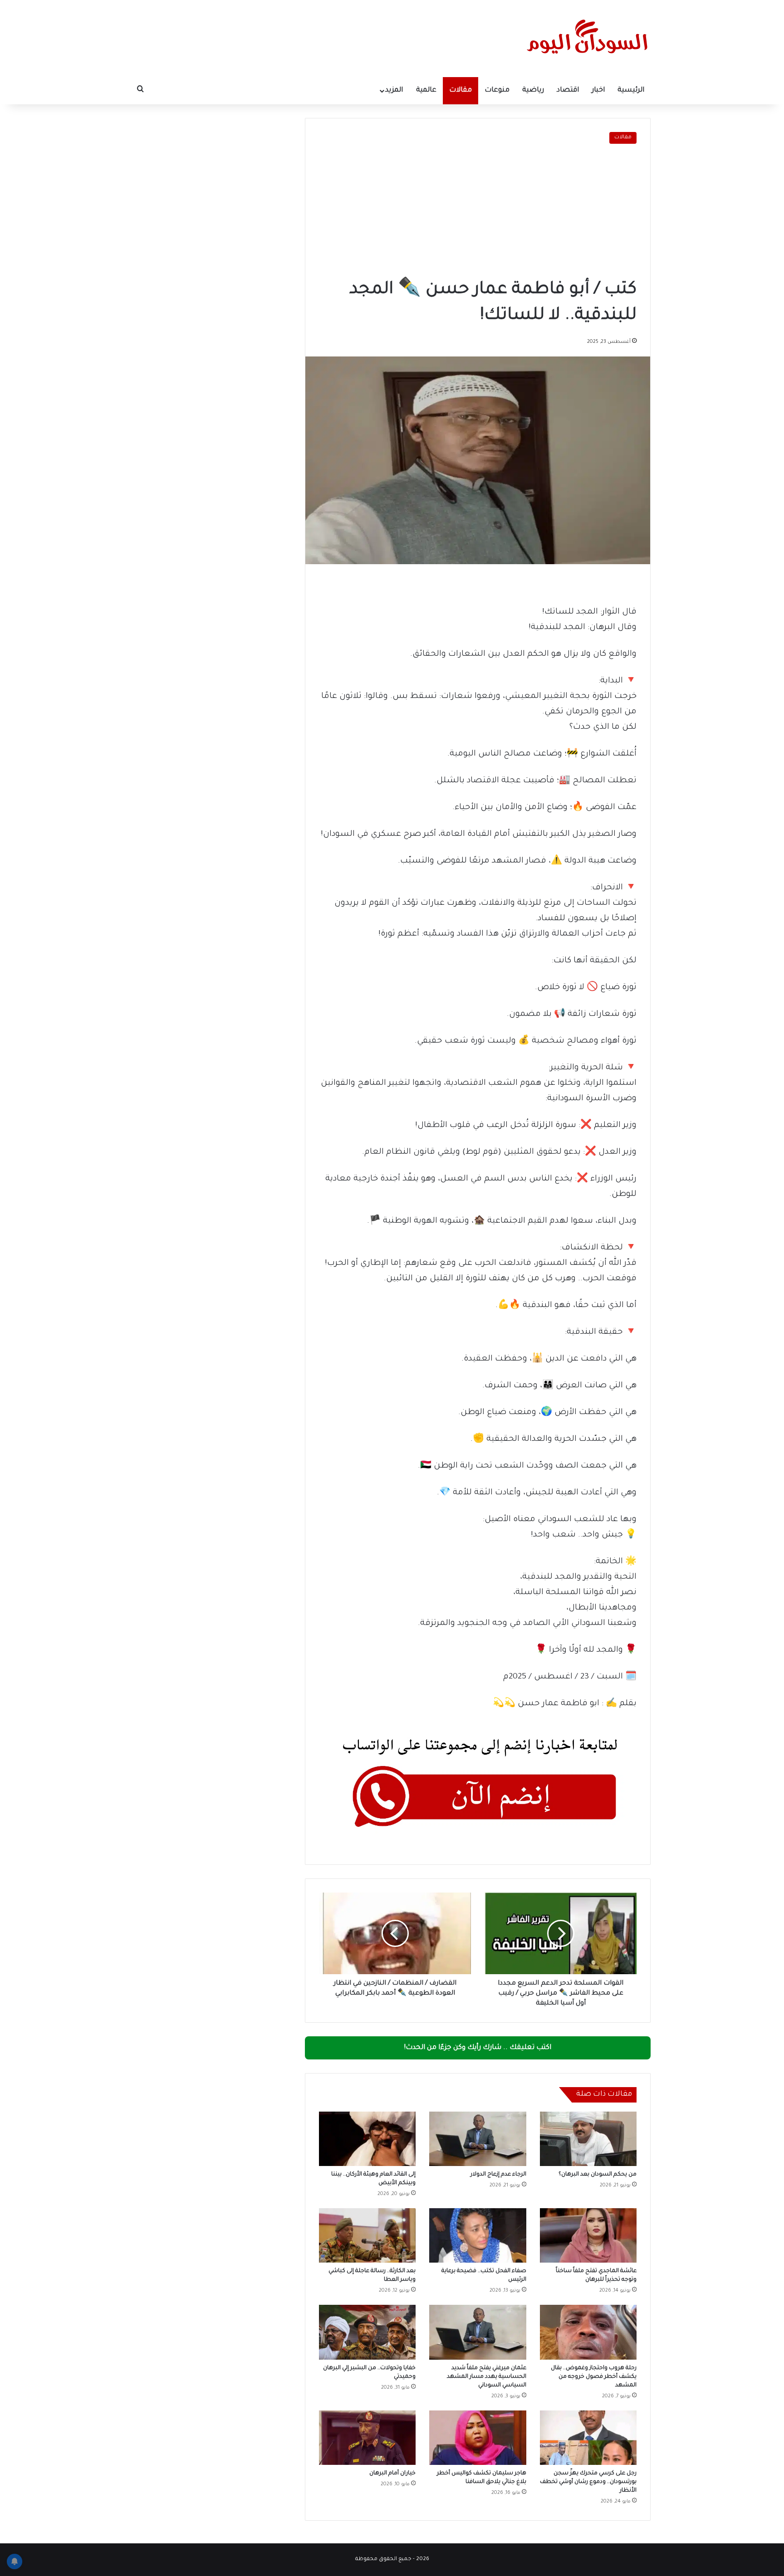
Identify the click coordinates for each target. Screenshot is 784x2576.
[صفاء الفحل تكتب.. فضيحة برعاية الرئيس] (478, 2235)
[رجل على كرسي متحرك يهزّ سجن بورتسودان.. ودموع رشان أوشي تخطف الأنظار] (588, 2438)
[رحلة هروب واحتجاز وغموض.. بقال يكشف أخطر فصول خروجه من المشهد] (588, 2332)
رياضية (533, 90)
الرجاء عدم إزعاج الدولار (498, 2175)
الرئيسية (631, 90)
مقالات (461, 90)
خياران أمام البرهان (392, 2474)
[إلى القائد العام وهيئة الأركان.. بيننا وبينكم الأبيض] (367, 2139)
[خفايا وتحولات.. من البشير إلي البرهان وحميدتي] (367, 2332)
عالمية (426, 90)
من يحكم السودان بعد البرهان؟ (598, 2175)
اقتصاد (568, 90)
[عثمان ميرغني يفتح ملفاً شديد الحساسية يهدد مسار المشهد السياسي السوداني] (478, 2332)
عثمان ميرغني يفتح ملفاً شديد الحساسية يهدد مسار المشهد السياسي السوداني (487, 2377)
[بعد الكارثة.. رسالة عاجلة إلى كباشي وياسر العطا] (367, 2235)
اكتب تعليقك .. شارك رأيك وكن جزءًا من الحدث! (478, 2048)
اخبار (598, 90)
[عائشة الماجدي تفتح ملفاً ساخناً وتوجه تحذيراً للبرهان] (588, 2235)
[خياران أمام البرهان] (367, 2438)
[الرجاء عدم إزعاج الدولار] (478, 2139)
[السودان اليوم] (587, 39)
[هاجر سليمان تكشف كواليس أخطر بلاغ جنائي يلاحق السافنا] (478, 2438)
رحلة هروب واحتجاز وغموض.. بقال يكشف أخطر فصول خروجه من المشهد (594, 2377)
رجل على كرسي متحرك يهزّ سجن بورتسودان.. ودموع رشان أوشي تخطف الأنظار (588, 2482)
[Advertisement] (478, 212)
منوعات (497, 90)
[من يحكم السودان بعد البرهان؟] (588, 2139)
